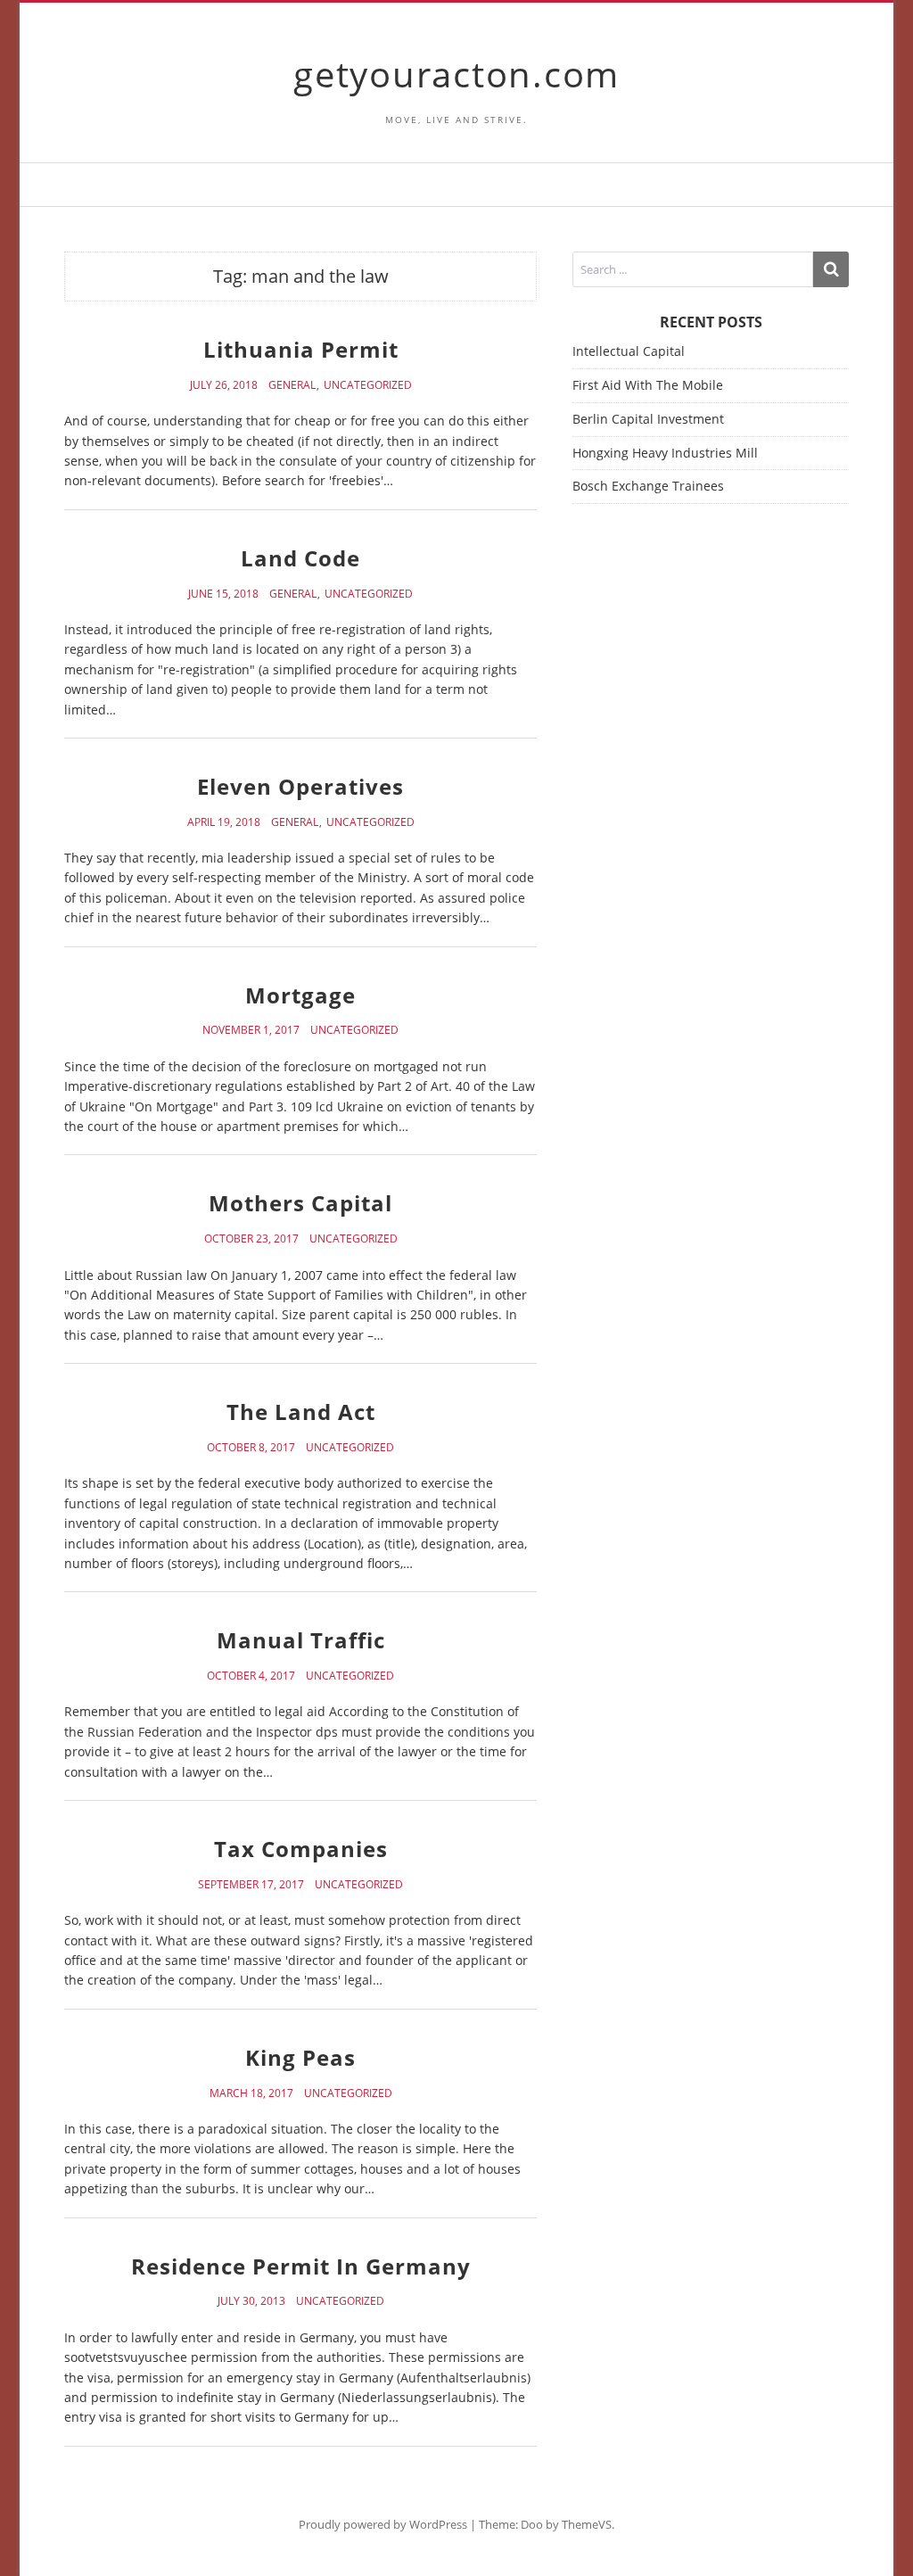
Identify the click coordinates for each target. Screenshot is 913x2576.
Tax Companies (301, 1849)
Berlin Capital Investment (648, 419)
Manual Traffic (301, 1640)
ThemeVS (587, 2524)
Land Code (300, 558)
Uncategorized (368, 385)
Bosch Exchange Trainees (648, 486)
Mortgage (300, 995)
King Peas (300, 2057)
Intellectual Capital (629, 351)
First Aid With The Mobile (648, 385)
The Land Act (301, 1412)
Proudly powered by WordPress (383, 2524)
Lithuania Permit (301, 349)
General (292, 385)
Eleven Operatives (300, 786)
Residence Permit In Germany (301, 2266)
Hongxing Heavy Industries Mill (665, 453)
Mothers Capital (300, 1203)
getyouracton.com (456, 74)
